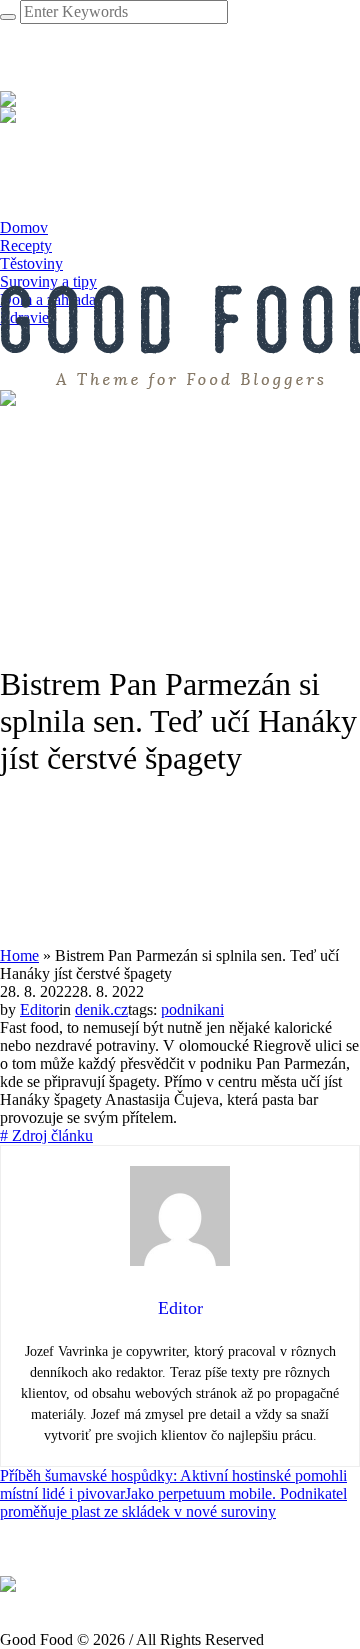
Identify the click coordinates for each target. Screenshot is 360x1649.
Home (19, 955)
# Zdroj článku (46, 1135)
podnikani (192, 1009)
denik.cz (101, 1009)
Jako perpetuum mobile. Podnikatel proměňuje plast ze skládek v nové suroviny (173, 1502)
